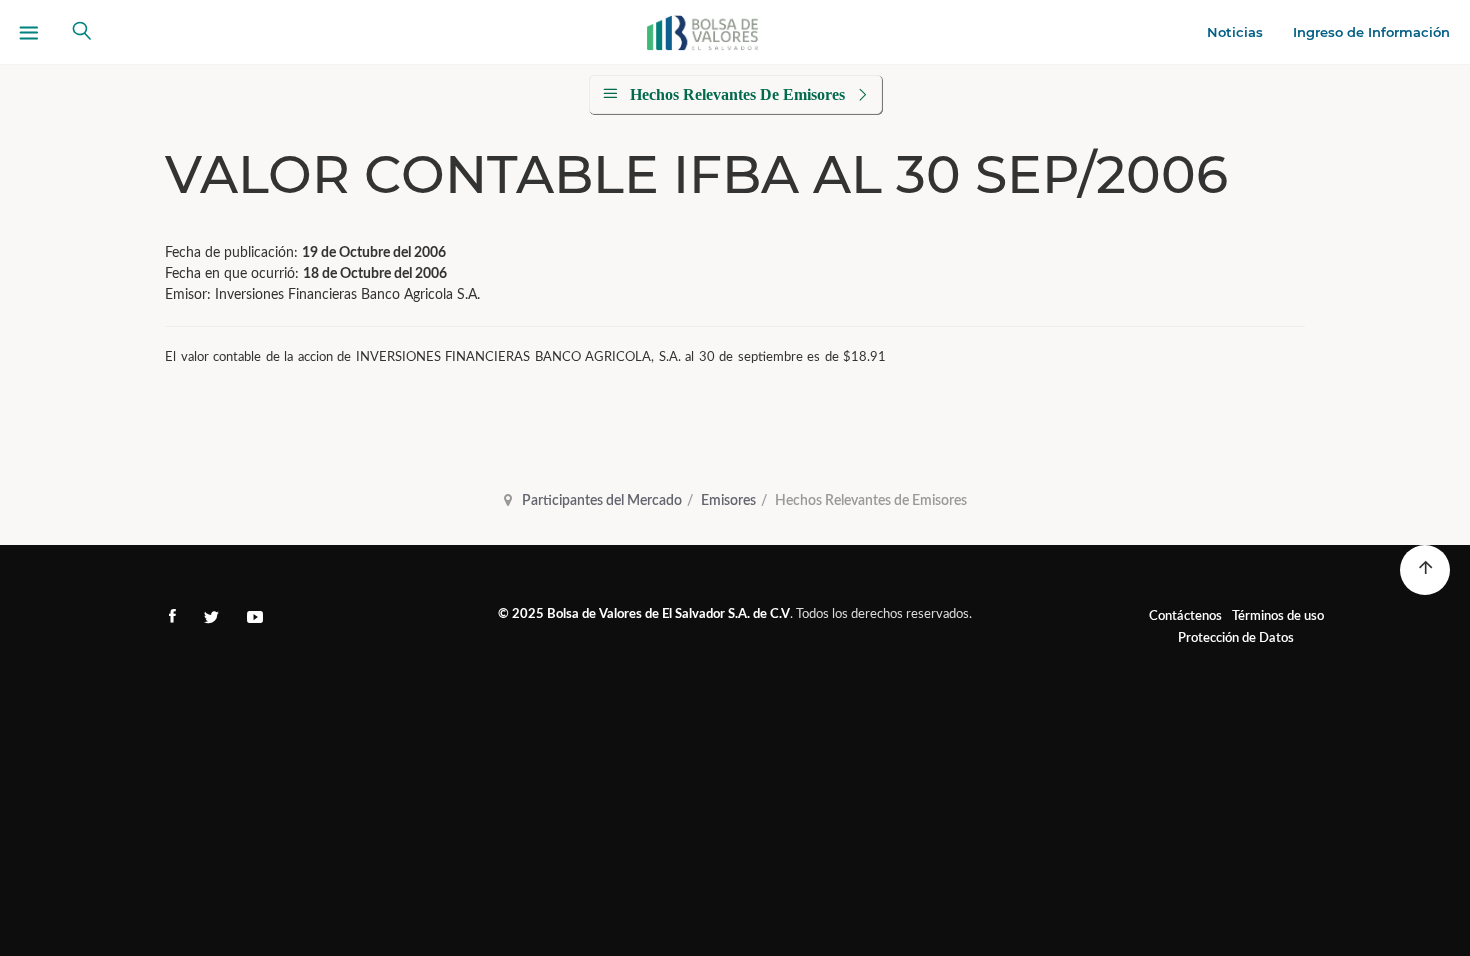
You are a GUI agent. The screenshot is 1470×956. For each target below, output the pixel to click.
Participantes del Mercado (602, 501)
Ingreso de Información (1371, 32)
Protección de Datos (1236, 638)
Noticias (1235, 32)
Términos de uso (1278, 616)
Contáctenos (1185, 616)
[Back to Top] (1425, 570)
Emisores (728, 501)
